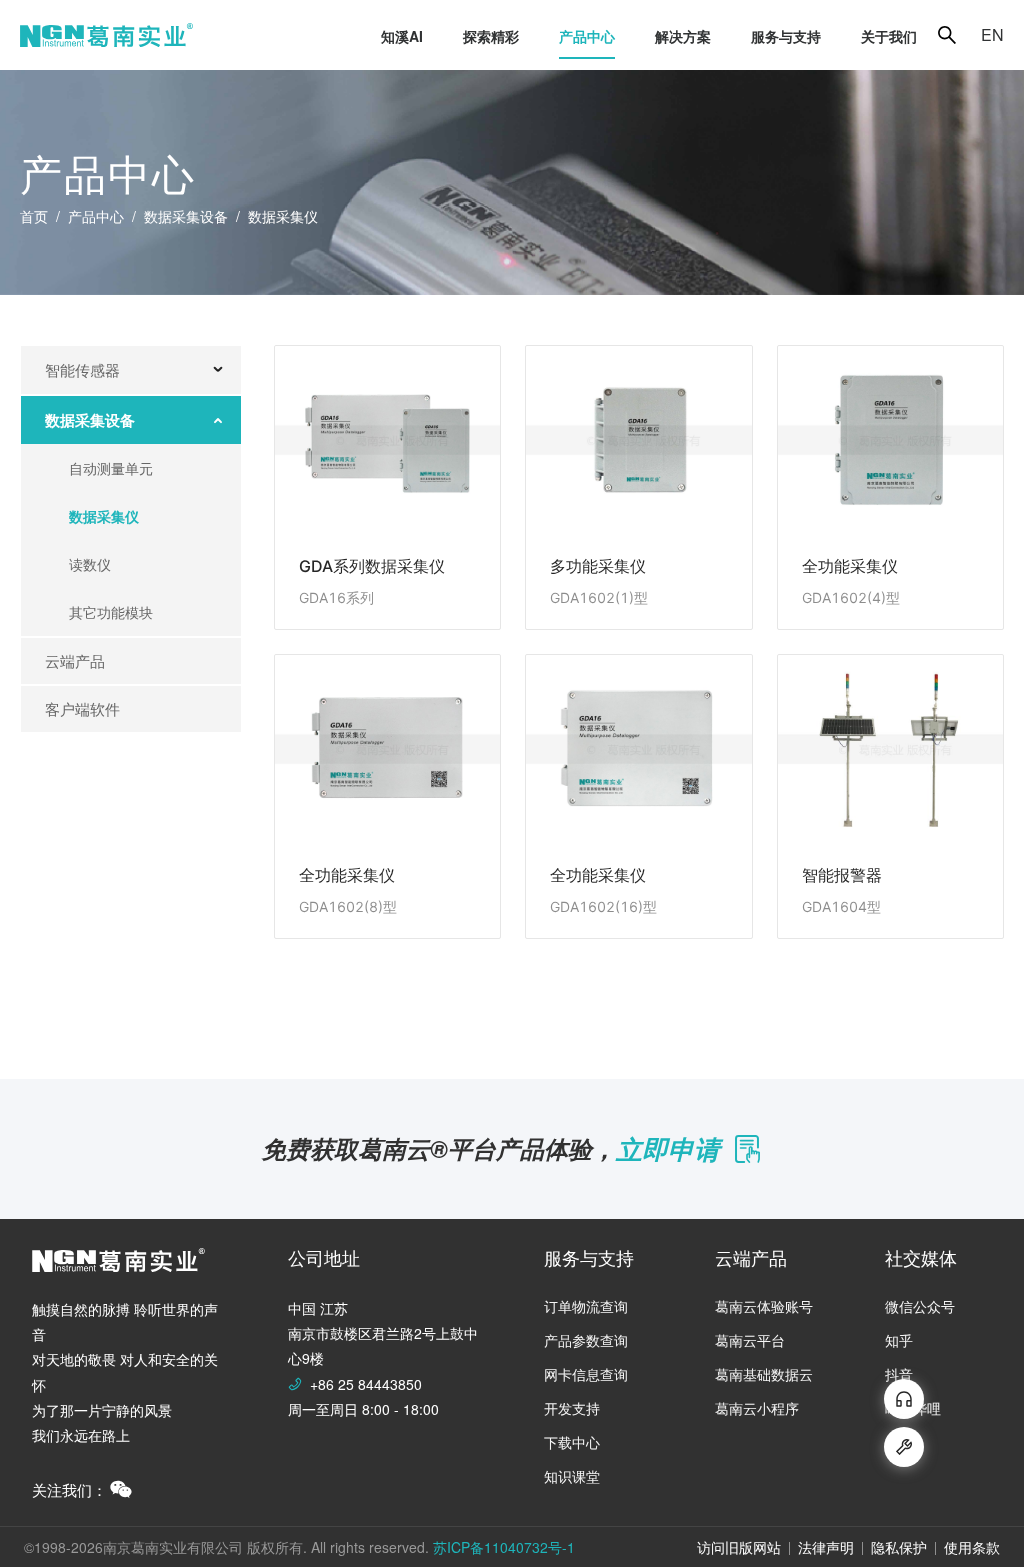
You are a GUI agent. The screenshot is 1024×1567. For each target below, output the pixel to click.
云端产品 (75, 660)
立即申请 (668, 1148)
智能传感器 (82, 369)
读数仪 (90, 564)
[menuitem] (402, 36)
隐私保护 (899, 1547)
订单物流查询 (586, 1306)
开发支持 (572, 1408)
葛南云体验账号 (764, 1306)
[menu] (565, 35)
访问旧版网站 (739, 1547)
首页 (34, 216)
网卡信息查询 (586, 1374)
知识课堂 (572, 1476)
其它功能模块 (111, 612)
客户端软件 (82, 708)
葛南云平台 (750, 1340)
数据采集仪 (104, 516)
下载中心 (572, 1442)
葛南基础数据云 (764, 1374)
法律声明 (826, 1547)
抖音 (899, 1374)
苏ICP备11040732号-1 (504, 1547)
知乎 (899, 1340)
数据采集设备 (186, 216)
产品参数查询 (586, 1340)
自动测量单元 (111, 468)
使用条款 (972, 1547)
